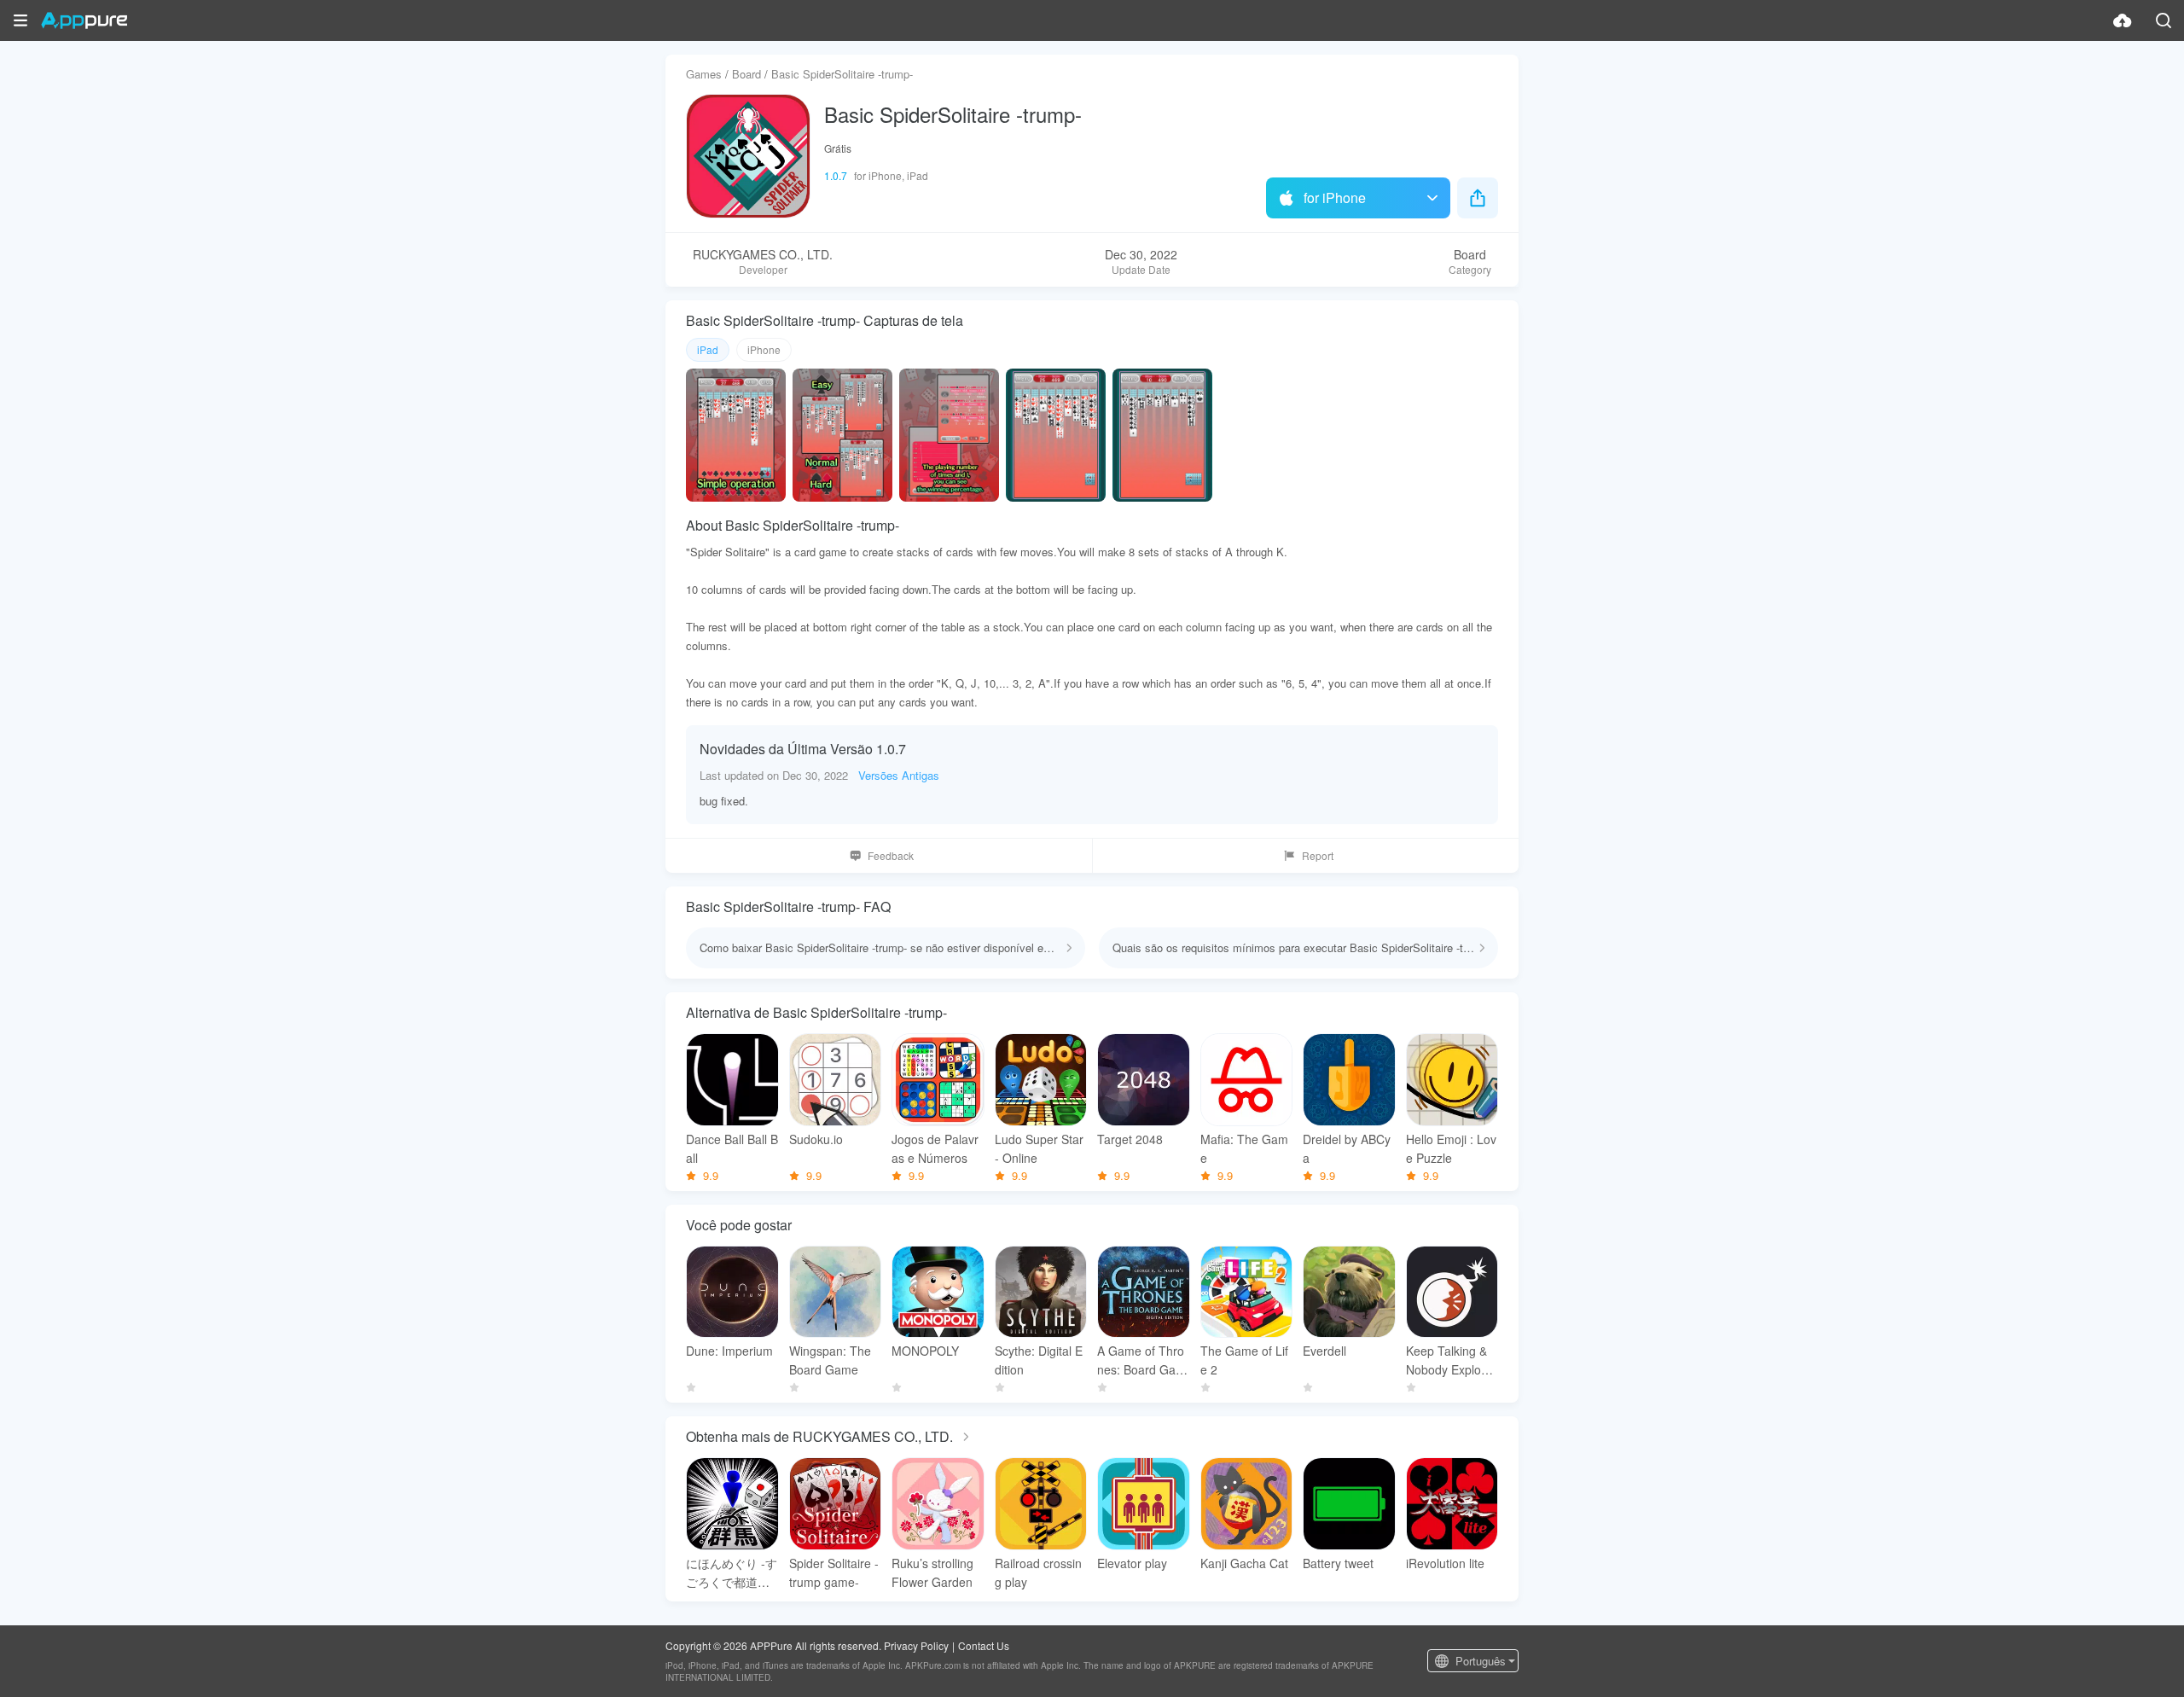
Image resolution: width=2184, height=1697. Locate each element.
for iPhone (1335, 198)
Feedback (891, 855)
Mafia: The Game (1244, 1148)
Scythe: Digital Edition (1039, 1360)
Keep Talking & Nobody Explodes (1450, 1360)
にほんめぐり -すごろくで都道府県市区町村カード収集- (732, 1573)
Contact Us (984, 1645)
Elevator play (1132, 1563)
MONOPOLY (925, 1351)
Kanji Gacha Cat (1244, 1563)
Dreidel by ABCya (1347, 1148)
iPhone (764, 349)
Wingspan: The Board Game (830, 1360)
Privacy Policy (916, 1645)
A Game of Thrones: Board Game (1141, 1360)
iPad (708, 349)
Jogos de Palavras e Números (935, 1148)
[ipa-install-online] (2123, 20)
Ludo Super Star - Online (1039, 1148)
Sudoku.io (816, 1139)
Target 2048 (1130, 1139)
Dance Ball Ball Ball (732, 1148)
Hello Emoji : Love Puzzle (1451, 1148)
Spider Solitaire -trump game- (834, 1572)
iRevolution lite (1445, 1563)
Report (1318, 855)
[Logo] (84, 20)
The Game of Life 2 (1244, 1360)
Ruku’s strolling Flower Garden (932, 1572)
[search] (2164, 20)
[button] (20, 20)
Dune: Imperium (729, 1351)
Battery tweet (1338, 1563)
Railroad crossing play (1038, 1572)
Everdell (1324, 1351)
